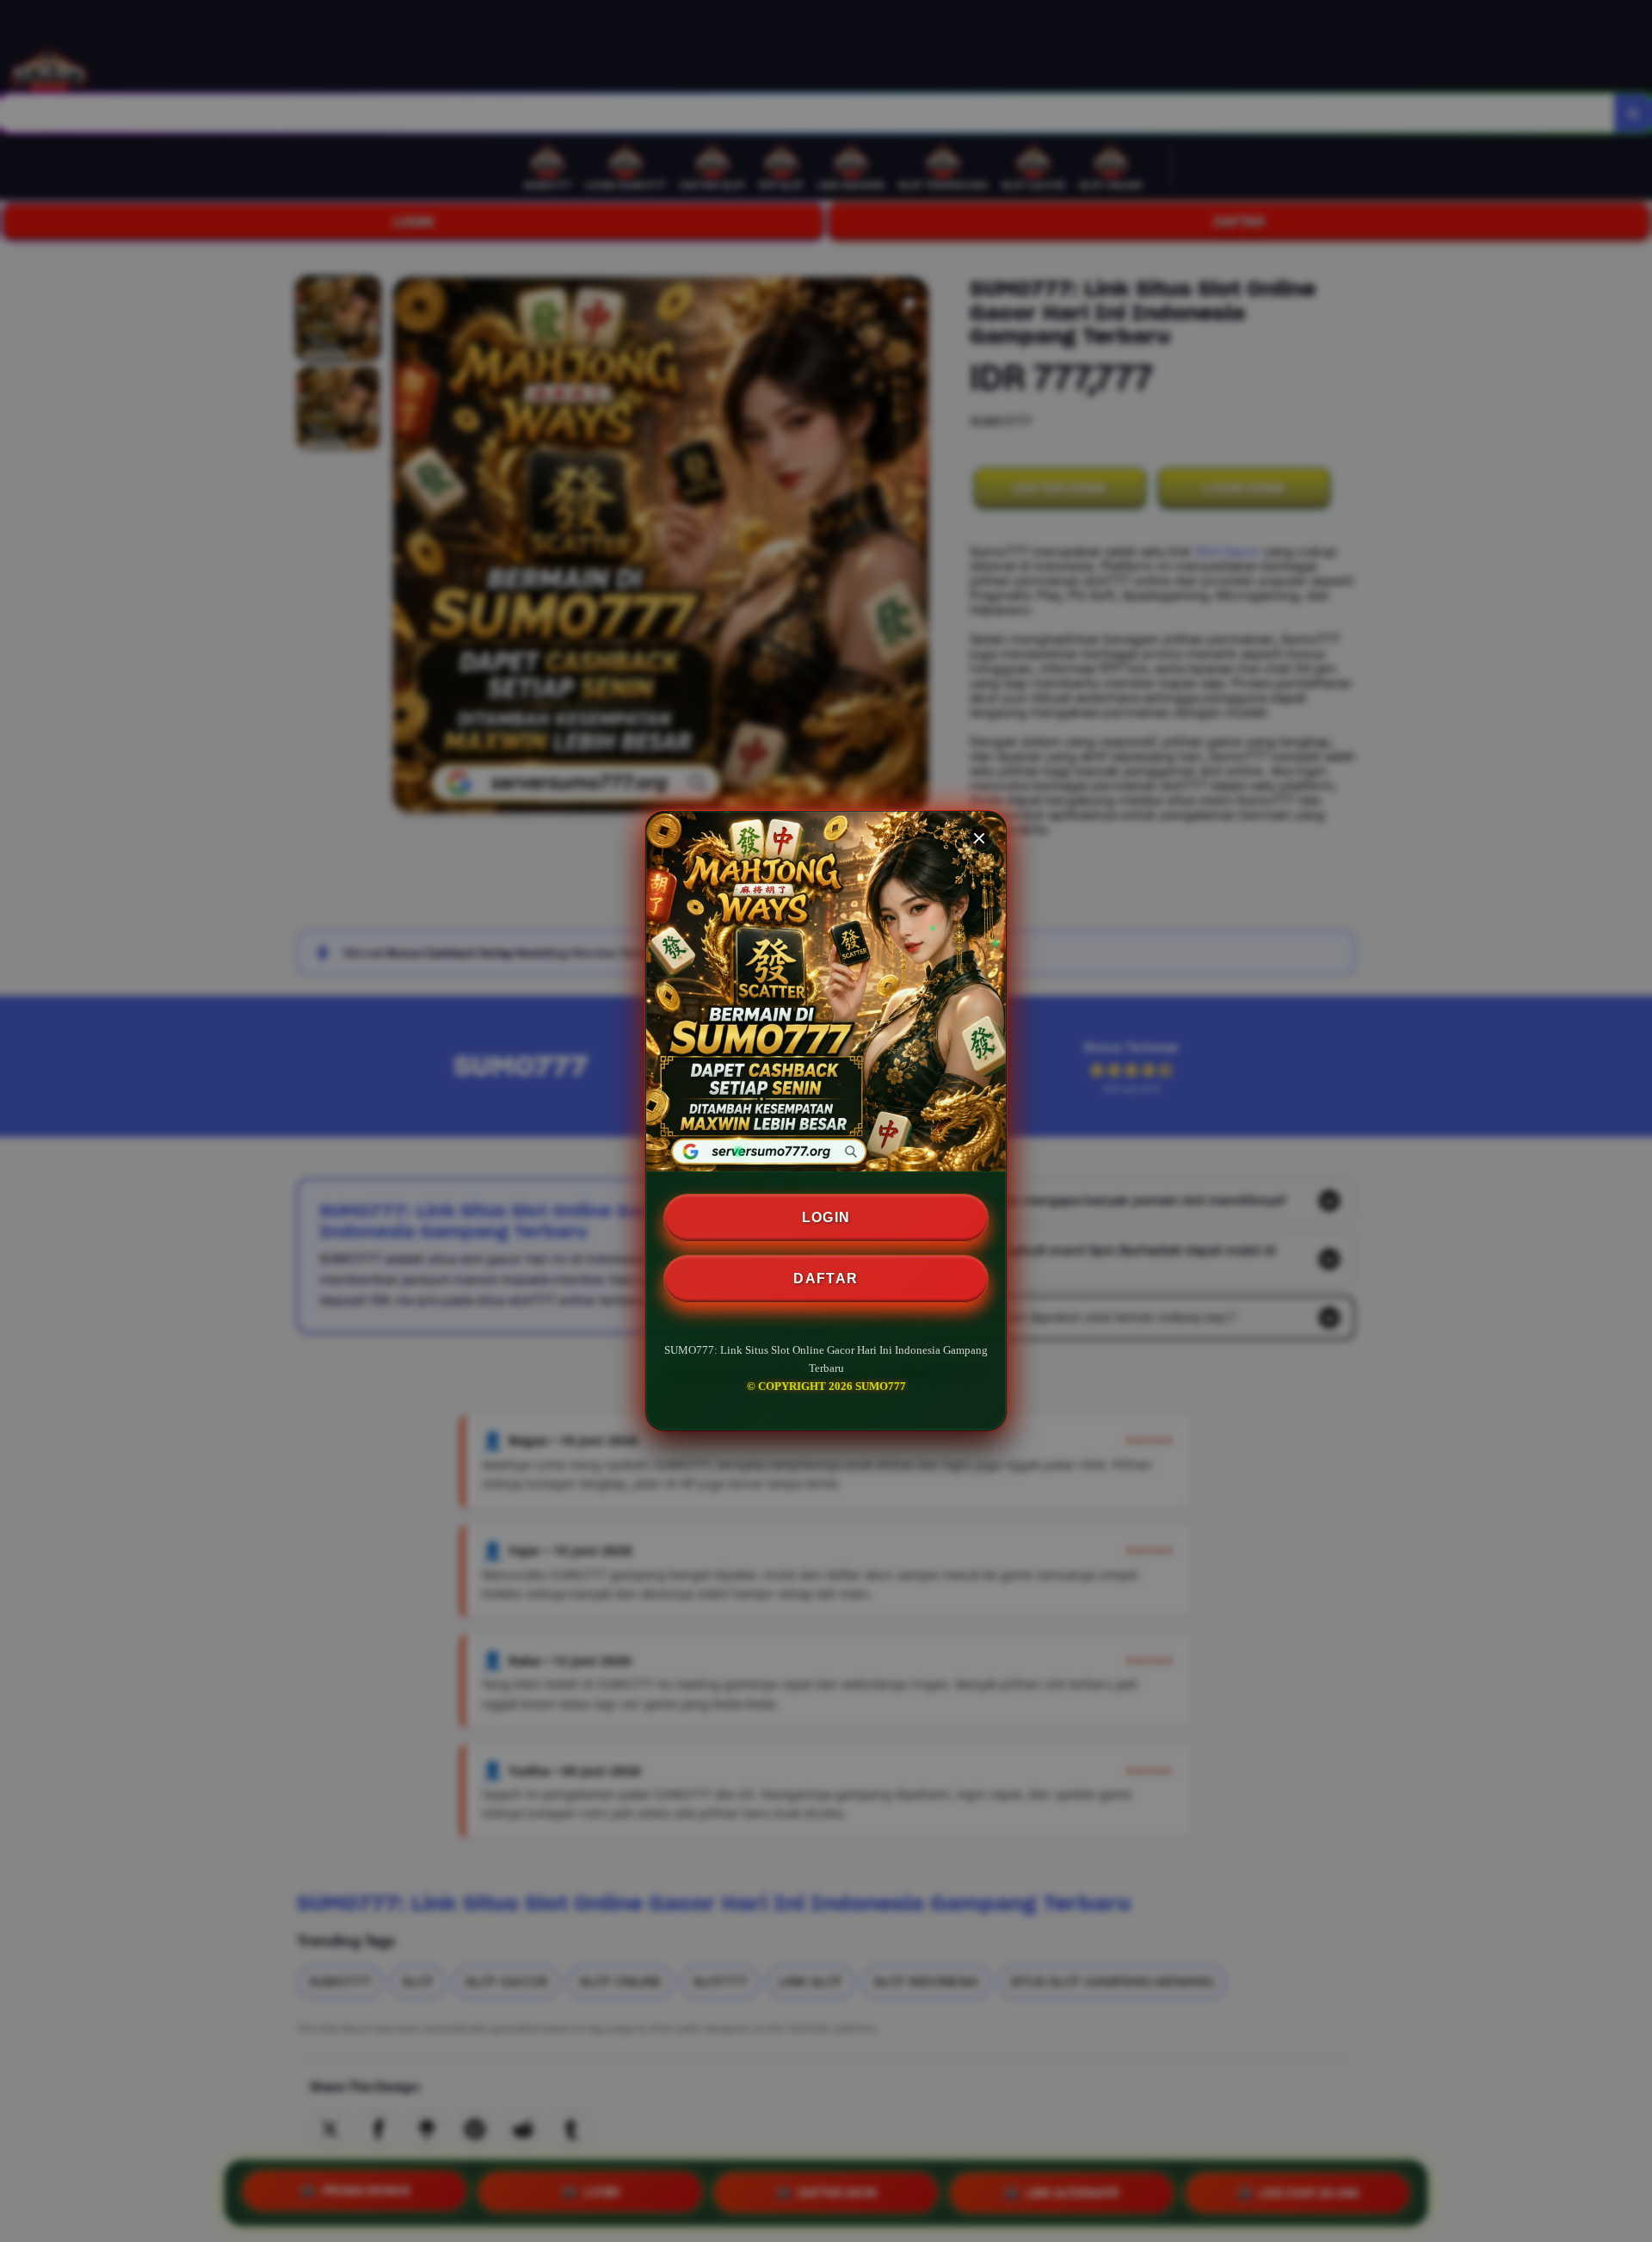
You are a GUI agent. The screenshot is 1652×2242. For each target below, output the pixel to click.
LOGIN (826, 1217)
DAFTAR (826, 1278)
